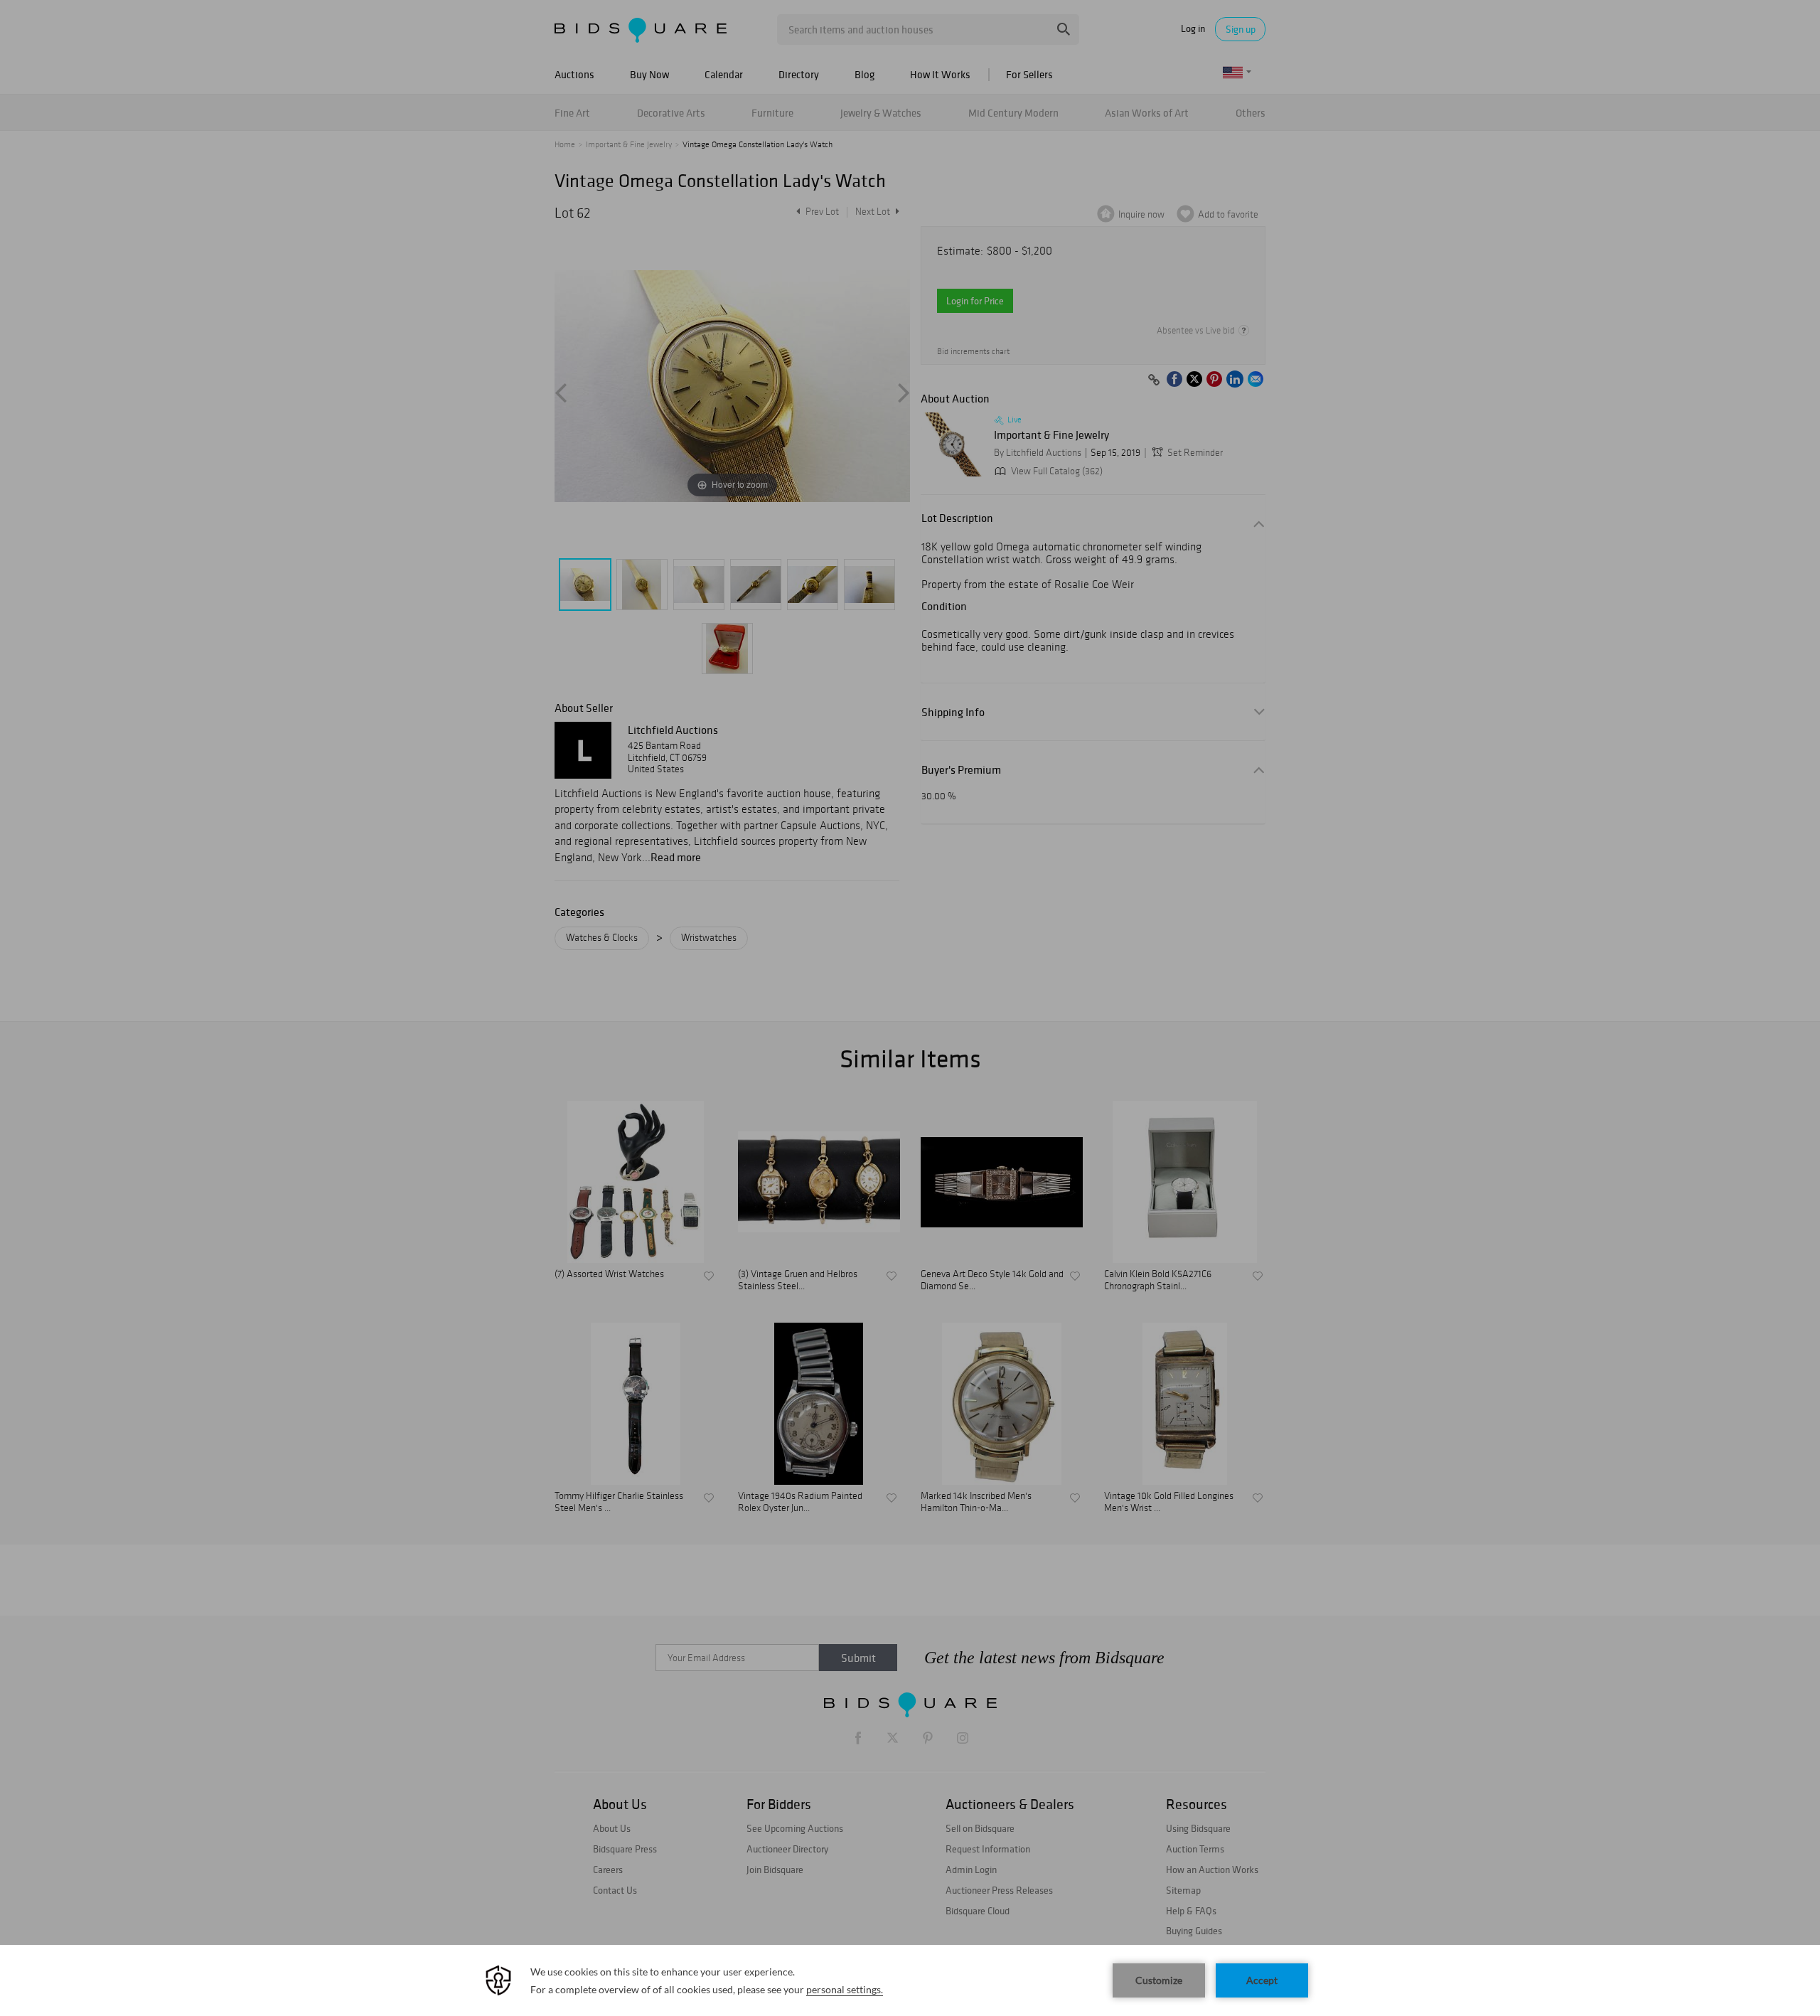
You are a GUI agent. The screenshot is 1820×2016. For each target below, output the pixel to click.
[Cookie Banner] (910, 1980)
